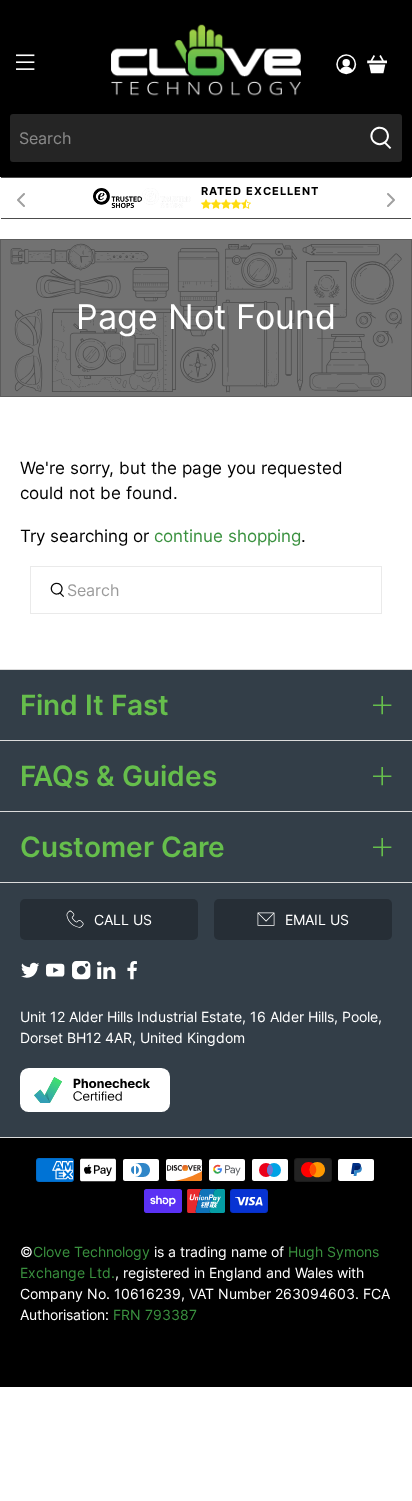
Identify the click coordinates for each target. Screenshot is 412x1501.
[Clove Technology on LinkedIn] (106, 975)
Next (391, 198)
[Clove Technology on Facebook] (132, 975)
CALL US (123, 919)
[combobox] (185, 138)
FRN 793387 (155, 1314)
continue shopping (227, 536)
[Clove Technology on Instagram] (81, 975)
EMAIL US (317, 919)
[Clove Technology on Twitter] (30, 975)
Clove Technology (91, 1251)
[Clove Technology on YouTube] (55, 975)
